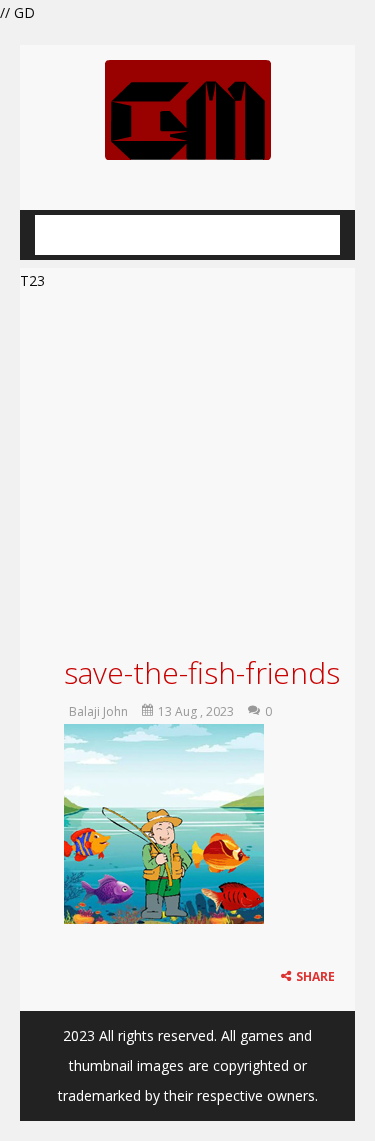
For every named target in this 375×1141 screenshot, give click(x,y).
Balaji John (98, 711)
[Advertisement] (187, 470)
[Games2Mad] (188, 108)
